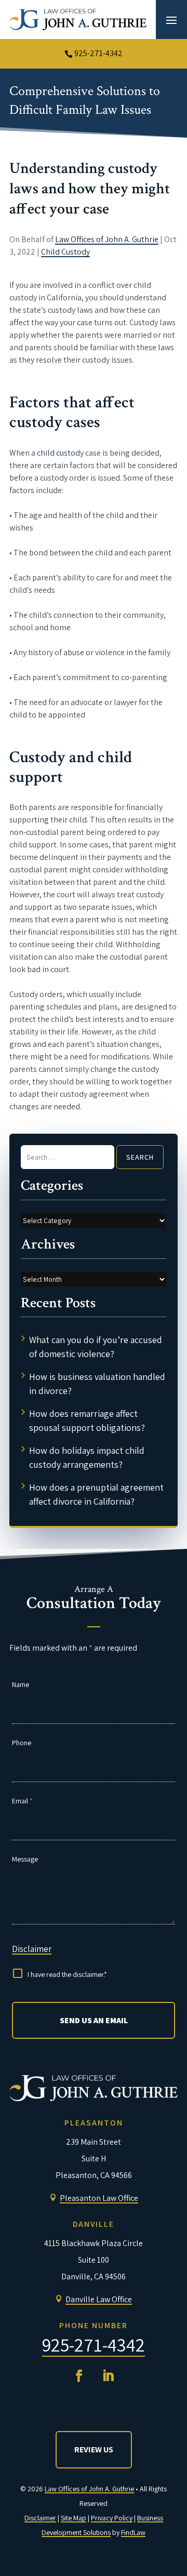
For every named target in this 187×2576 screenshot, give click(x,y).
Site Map (74, 2518)
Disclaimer (32, 1949)
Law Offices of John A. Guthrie (107, 239)
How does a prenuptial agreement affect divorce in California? (96, 1494)
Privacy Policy (112, 2518)
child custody (60, 453)
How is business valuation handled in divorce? (97, 1384)
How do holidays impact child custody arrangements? (87, 1457)
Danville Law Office (99, 2299)
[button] (171, 20)
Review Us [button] (94, 2449)
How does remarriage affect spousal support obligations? (87, 1420)
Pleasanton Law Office (99, 2198)
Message (25, 1859)
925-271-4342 (98, 53)
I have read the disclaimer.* (67, 1974)
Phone (22, 1743)
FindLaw (133, 2532)
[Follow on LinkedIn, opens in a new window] (108, 2376)
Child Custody (65, 252)
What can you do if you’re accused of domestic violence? (96, 1347)
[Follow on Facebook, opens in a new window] (79, 2376)
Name (21, 1684)
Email (22, 1801)
